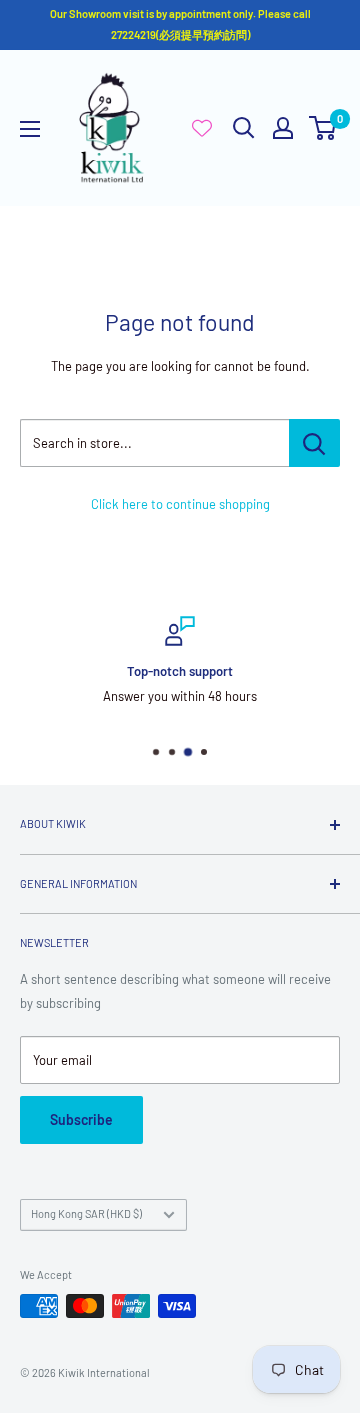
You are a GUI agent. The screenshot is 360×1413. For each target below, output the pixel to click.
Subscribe (81, 1119)
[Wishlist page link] (202, 128)
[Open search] (244, 128)
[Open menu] (30, 129)
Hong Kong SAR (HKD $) (86, 1213)
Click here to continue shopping (180, 504)
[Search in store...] (314, 443)
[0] (323, 128)
